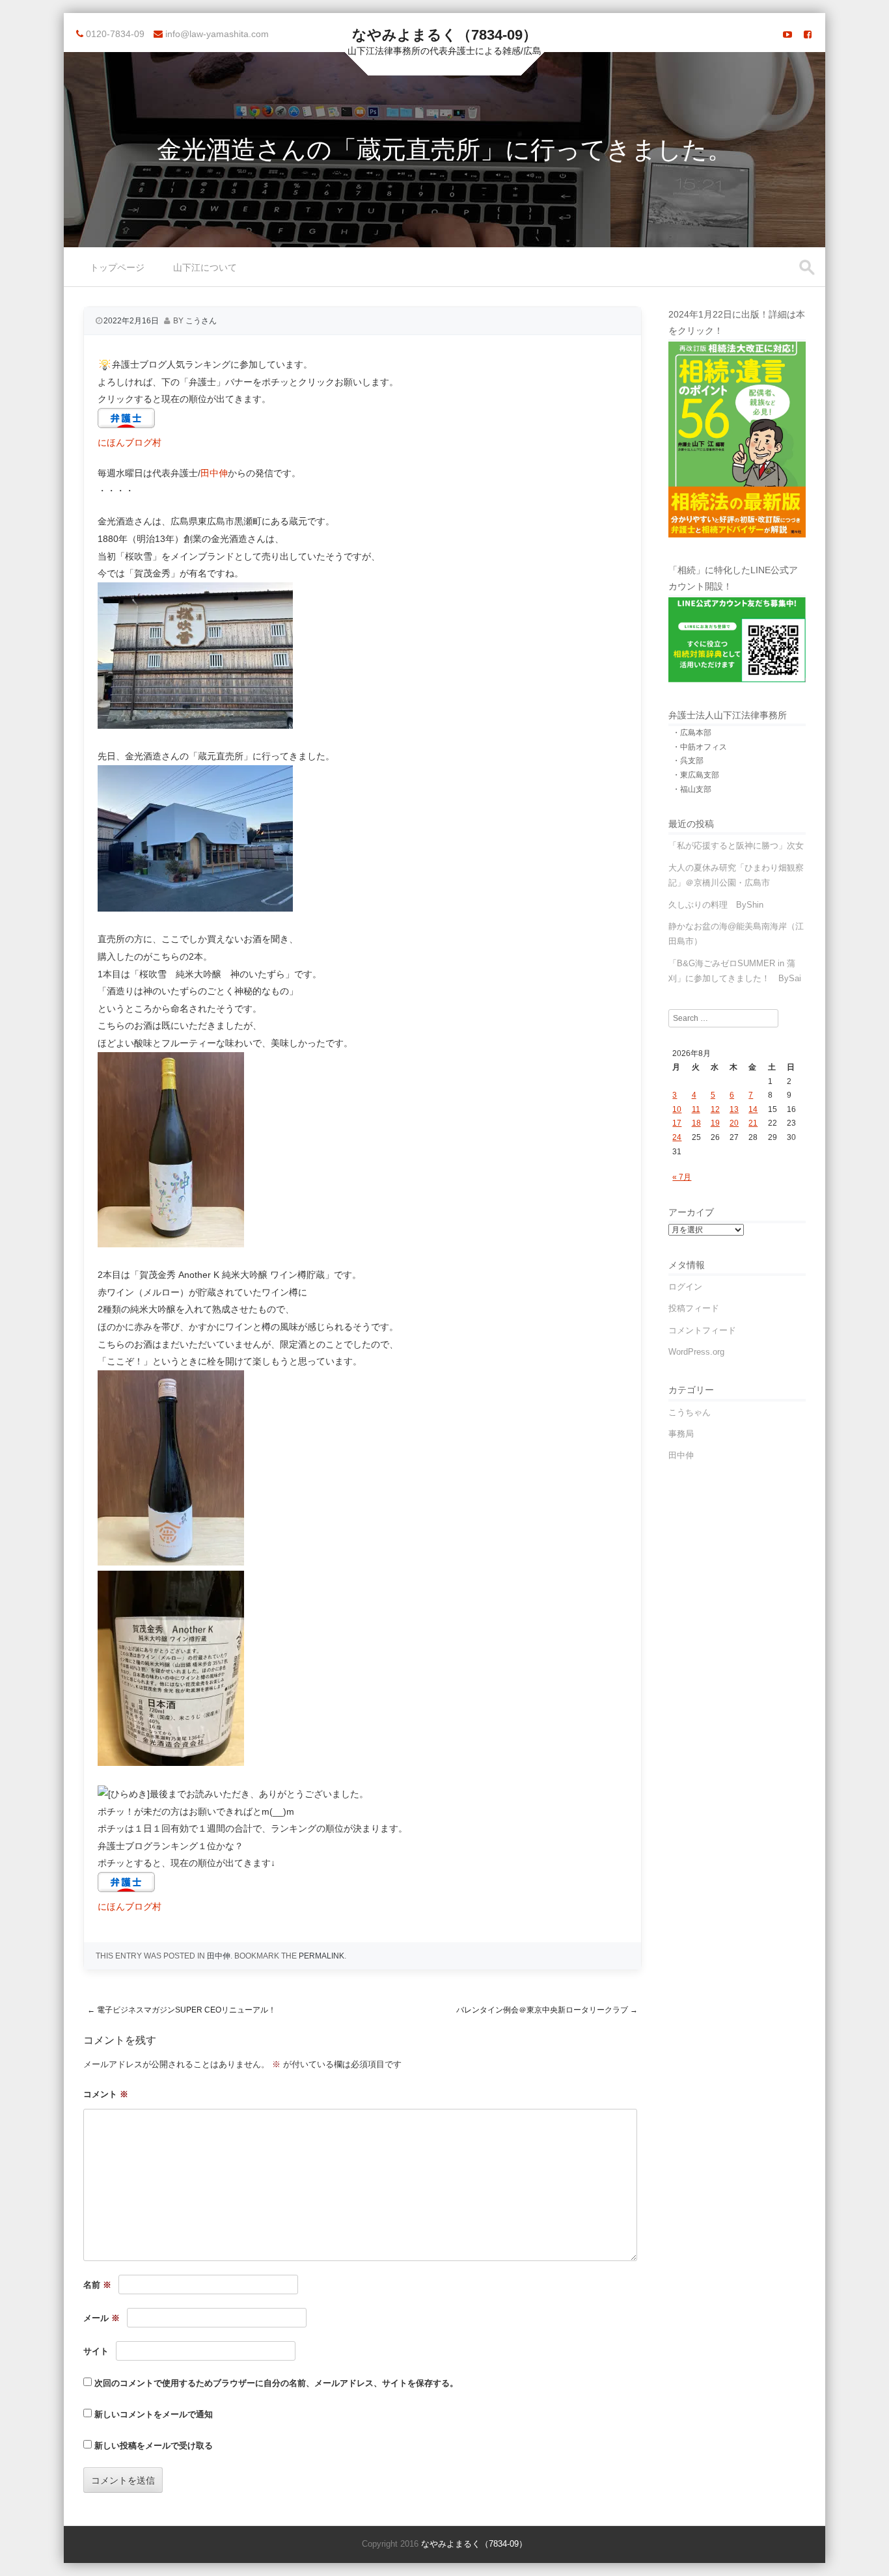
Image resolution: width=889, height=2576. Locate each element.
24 (677, 1137)
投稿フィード (694, 1308)
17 (677, 1123)
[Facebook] (808, 34)
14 (753, 1109)
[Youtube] (787, 34)
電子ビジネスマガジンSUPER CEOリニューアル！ (182, 2010)
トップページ (117, 267)
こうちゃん (690, 1412)
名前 (97, 2285)
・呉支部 (688, 761)
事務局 (681, 1434)
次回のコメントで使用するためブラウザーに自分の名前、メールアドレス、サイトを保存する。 (276, 2383)
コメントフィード (702, 1330)
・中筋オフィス (700, 747)
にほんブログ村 (130, 442)
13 (734, 1109)
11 (696, 1109)
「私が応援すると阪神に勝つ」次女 (736, 846)
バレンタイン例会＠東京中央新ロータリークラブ (547, 2010)
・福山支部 (692, 789)
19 (715, 1123)
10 (677, 1109)
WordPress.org (696, 1352)
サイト (96, 2351)
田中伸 (214, 473)
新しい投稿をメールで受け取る (154, 2446)
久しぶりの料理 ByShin (716, 905)
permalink (321, 1956)
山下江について (205, 267)
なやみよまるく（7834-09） (444, 35)
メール (102, 2318)
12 (715, 1109)
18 (696, 1123)
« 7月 (682, 1177)
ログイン (685, 1287)
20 (734, 1123)
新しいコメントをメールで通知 (154, 2414)
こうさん (201, 321)
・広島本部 (692, 733)
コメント (106, 2094)
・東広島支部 (696, 775)
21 (753, 1123)
